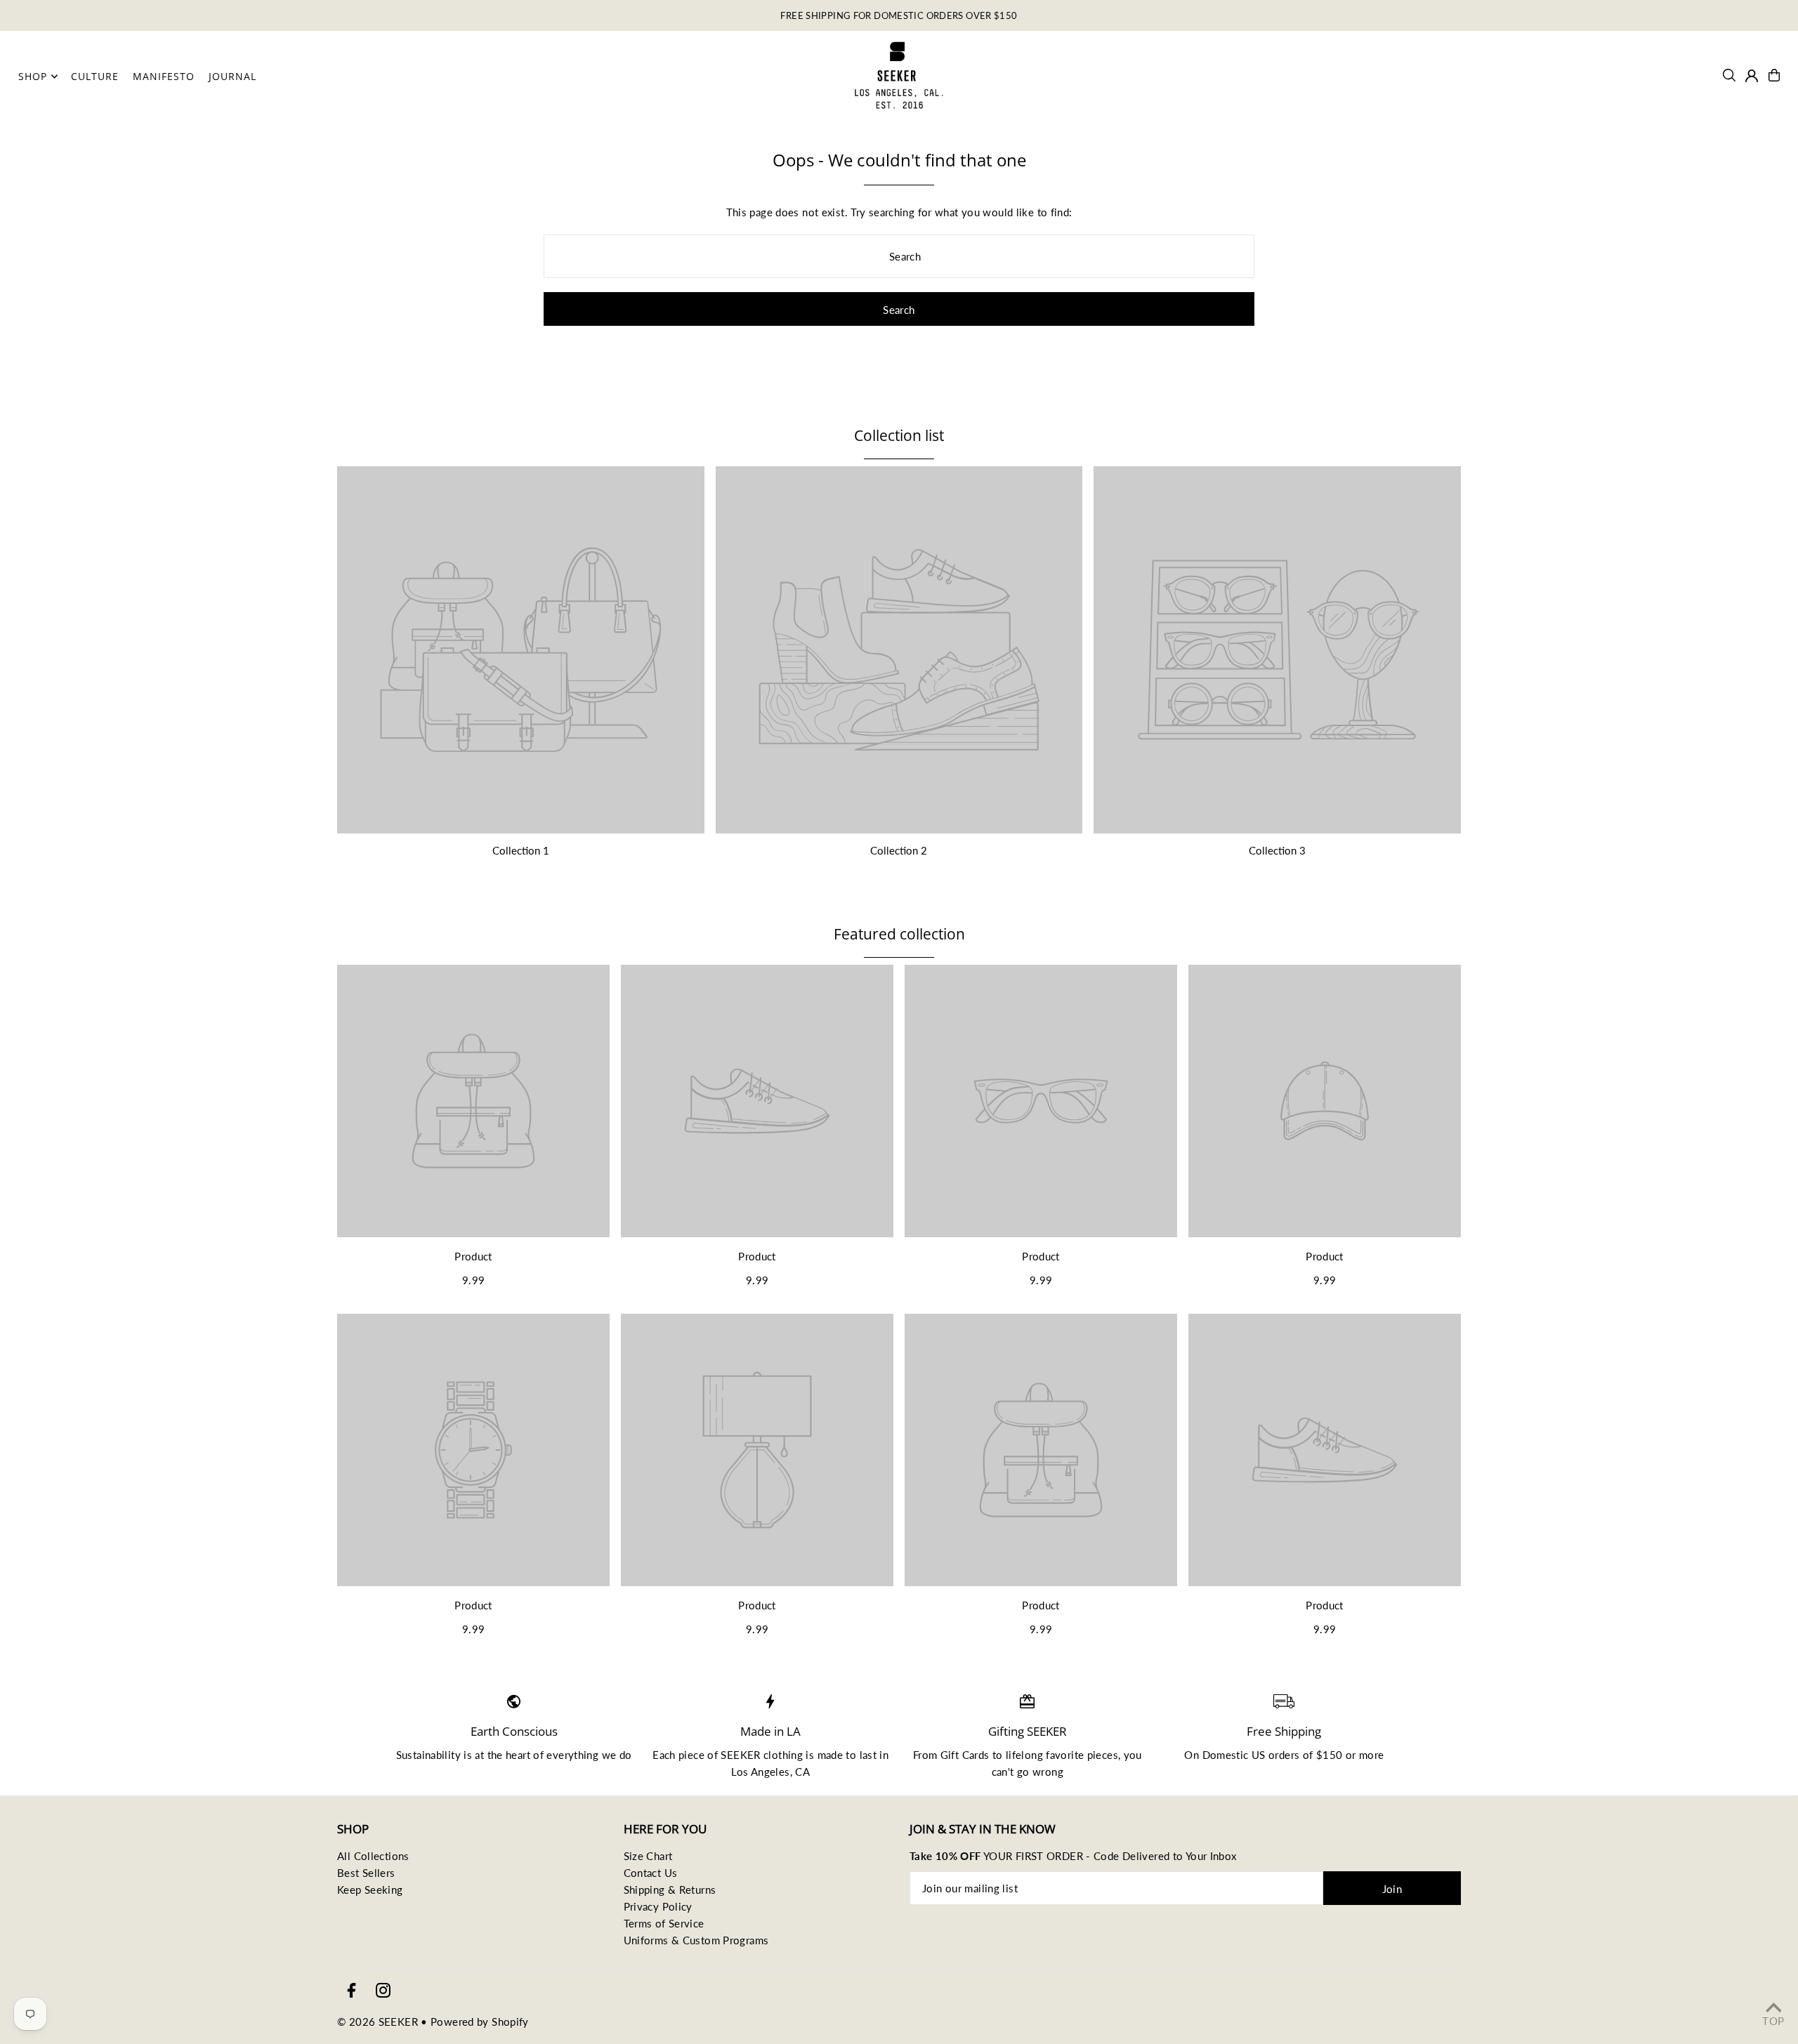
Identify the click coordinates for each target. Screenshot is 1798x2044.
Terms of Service (664, 1923)
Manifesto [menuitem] (164, 76)
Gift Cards (965, 1755)
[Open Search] (1729, 75)
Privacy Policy (658, 1906)
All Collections (373, 1856)
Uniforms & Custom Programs (696, 1940)
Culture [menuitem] (95, 76)
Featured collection (899, 934)
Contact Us (651, 1873)
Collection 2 (899, 850)
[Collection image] (521, 650)
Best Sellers (366, 1873)
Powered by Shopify (480, 2022)
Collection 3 (1277, 850)
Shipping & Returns (670, 1890)
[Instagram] (383, 1991)
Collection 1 (521, 850)
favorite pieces (1082, 1755)
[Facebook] (352, 1991)
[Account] (1752, 76)
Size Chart (648, 1856)
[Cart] (1774, 75)
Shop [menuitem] (33, 76)
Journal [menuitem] (232, 76)
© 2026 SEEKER (378, 2022)
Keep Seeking (370, 1890)
